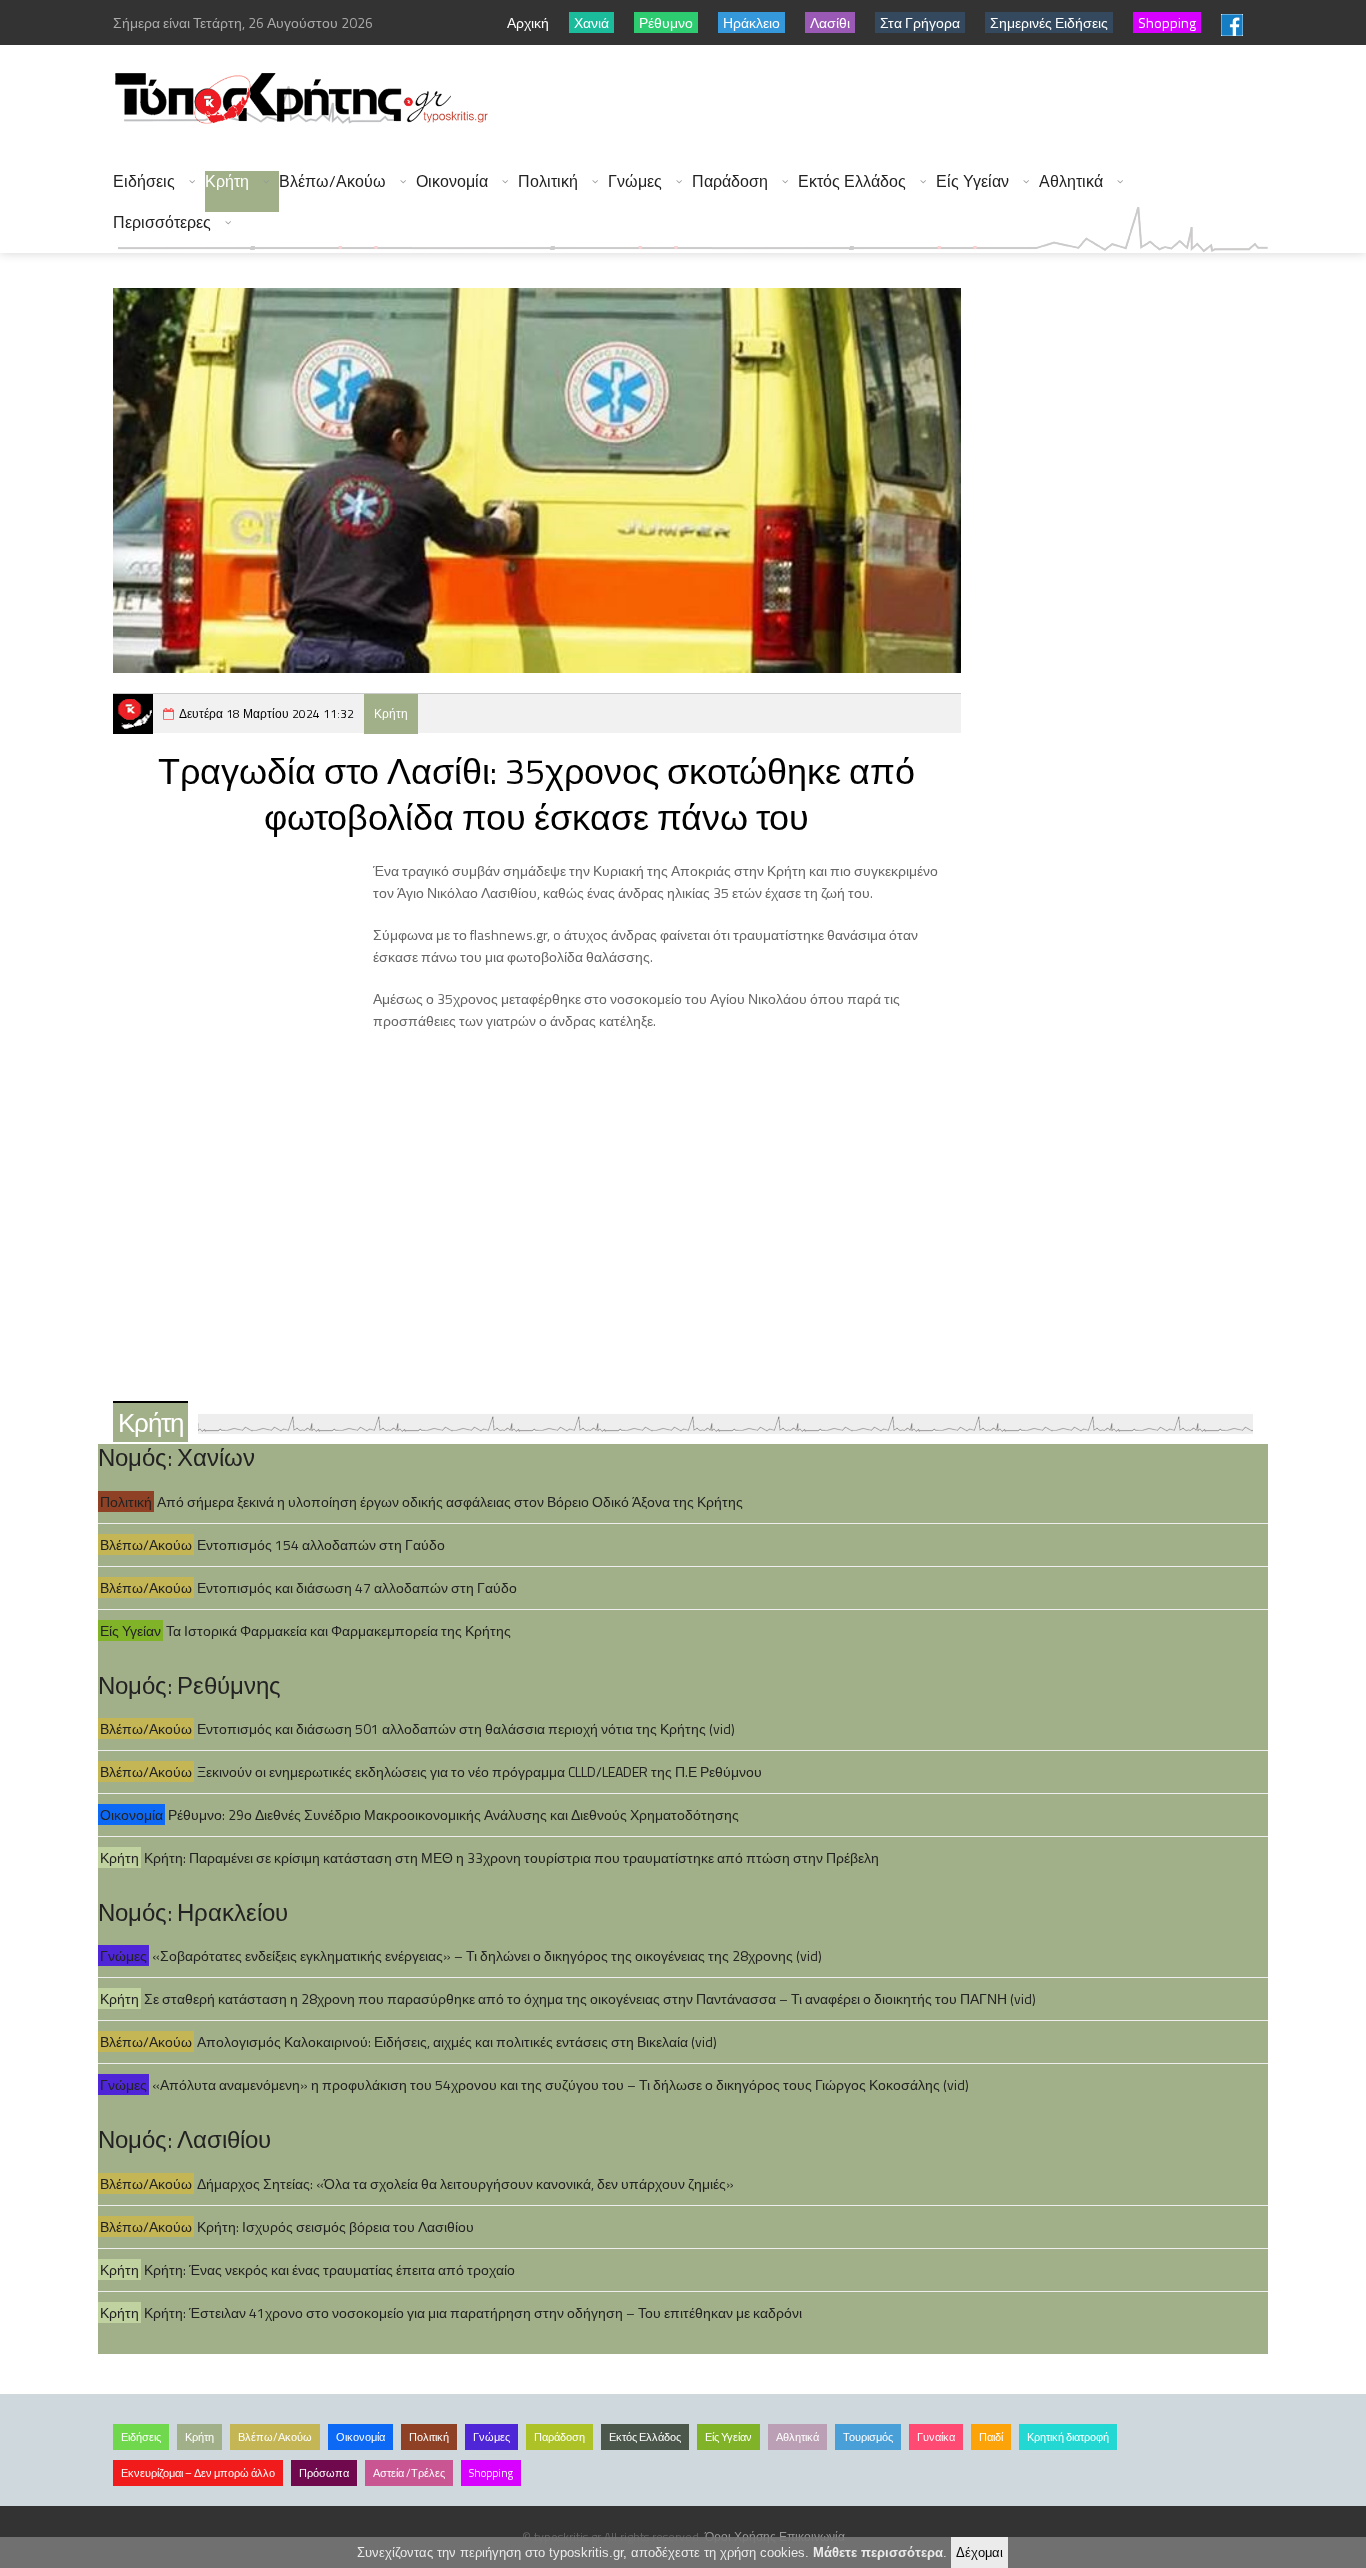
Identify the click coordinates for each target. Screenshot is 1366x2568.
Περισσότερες (162, 222)
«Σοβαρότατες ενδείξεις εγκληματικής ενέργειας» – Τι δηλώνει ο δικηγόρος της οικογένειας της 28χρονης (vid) (487, 1955)
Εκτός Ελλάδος (852, 181)
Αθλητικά (1071, 181)
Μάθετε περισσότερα (878, 2552)
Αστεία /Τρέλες (409, 2473)
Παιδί (991, 2437)
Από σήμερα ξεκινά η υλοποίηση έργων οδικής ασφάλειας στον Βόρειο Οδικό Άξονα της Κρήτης (450, 1501)
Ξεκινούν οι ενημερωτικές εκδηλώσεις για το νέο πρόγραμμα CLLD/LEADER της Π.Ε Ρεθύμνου (479, 1771)
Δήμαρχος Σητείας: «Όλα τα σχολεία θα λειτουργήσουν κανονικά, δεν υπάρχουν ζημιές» (465, 2183)
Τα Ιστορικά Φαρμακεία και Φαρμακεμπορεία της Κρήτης (338, 1630)
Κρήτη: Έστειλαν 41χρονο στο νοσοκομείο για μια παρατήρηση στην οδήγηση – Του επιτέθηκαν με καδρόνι (473, 2312)
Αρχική (528, 22)
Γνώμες (635, 181)
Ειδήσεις (144, 181)
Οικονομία (452, 181)
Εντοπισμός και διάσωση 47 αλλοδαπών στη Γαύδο (357, 1587)
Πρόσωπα (324, 2473)
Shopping (491, 2473)
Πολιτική (548, 181)
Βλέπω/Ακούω (332, 181)
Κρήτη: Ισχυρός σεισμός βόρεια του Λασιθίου (335, 2226)
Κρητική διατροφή (1068, 2437)
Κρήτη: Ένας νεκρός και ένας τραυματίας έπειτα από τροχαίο (329, 2269)
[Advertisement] (904, 100)
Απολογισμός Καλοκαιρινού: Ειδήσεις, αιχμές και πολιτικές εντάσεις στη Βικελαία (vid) (457, 2041)
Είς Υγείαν (972, 181)
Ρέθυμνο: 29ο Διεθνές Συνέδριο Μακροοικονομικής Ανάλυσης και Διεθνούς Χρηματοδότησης (453, 1814)
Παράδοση (730, 181)
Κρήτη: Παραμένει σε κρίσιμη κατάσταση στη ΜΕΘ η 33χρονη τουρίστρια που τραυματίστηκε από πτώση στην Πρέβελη (511, 1857)
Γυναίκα (936, 2437)
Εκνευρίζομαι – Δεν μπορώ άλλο (198, 2473)
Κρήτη (227, 181)
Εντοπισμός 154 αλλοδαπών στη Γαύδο (321, 1544)
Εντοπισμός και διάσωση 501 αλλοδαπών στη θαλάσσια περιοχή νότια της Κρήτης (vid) (466, 1728)
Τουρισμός (868, 2437)
